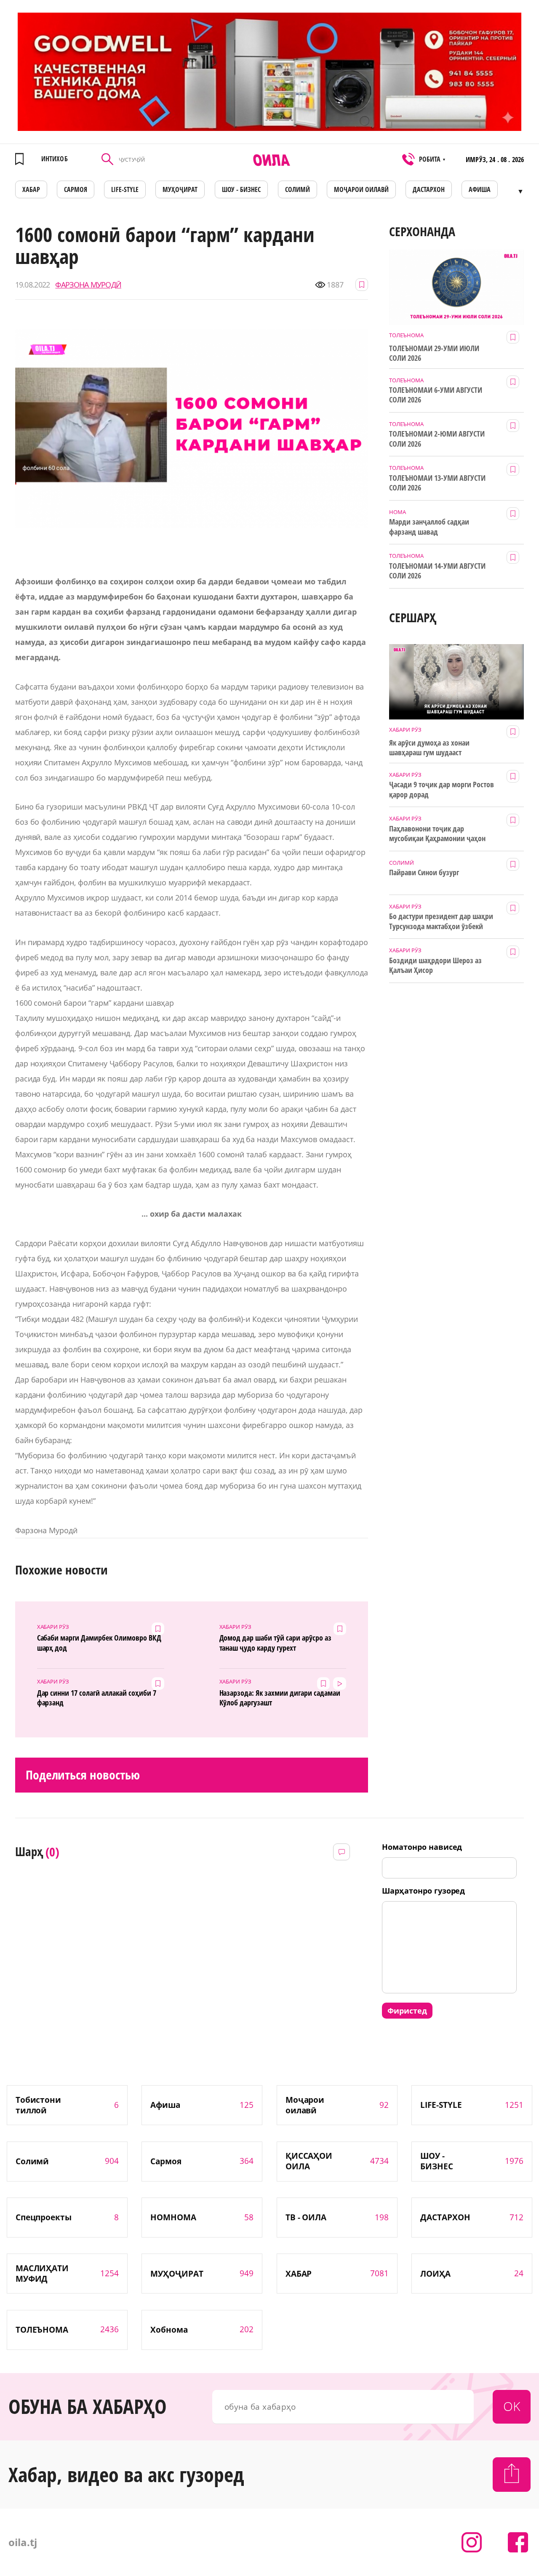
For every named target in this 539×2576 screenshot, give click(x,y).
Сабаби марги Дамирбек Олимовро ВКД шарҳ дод (99, 1643)
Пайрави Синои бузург (424, 872)
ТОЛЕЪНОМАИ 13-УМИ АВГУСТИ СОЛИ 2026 (437, 483)
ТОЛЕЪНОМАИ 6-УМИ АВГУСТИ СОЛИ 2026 (436, 395)
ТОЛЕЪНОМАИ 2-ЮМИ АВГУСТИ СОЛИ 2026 (437, 439)
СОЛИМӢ (298, 189)
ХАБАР (31, 189)
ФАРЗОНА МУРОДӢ (88, 285)
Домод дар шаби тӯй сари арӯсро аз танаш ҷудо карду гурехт (275, 1643)
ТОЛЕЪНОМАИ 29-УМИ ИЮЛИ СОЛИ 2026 (434, 353)
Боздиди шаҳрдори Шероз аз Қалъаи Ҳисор (435, 965)
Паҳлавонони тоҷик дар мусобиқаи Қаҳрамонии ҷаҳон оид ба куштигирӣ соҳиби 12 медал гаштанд (437, 834)
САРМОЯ (76, 189)
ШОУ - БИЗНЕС (241, 189)
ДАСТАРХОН (429, 189)
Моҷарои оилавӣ (361, 189)
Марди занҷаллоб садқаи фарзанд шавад (429, 527)
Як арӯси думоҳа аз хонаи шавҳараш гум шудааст (429, 748)
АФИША (480, 189)
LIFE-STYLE (125, 189)
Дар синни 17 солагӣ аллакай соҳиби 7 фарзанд (97, 1698)
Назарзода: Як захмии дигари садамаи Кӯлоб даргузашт (280, 1698)
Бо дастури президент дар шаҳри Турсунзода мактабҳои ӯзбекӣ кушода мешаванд (441, 922)
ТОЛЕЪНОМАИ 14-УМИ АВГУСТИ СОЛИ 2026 (437, 571)
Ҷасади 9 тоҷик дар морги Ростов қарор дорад (441, 789)
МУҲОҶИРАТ (180, 189)
